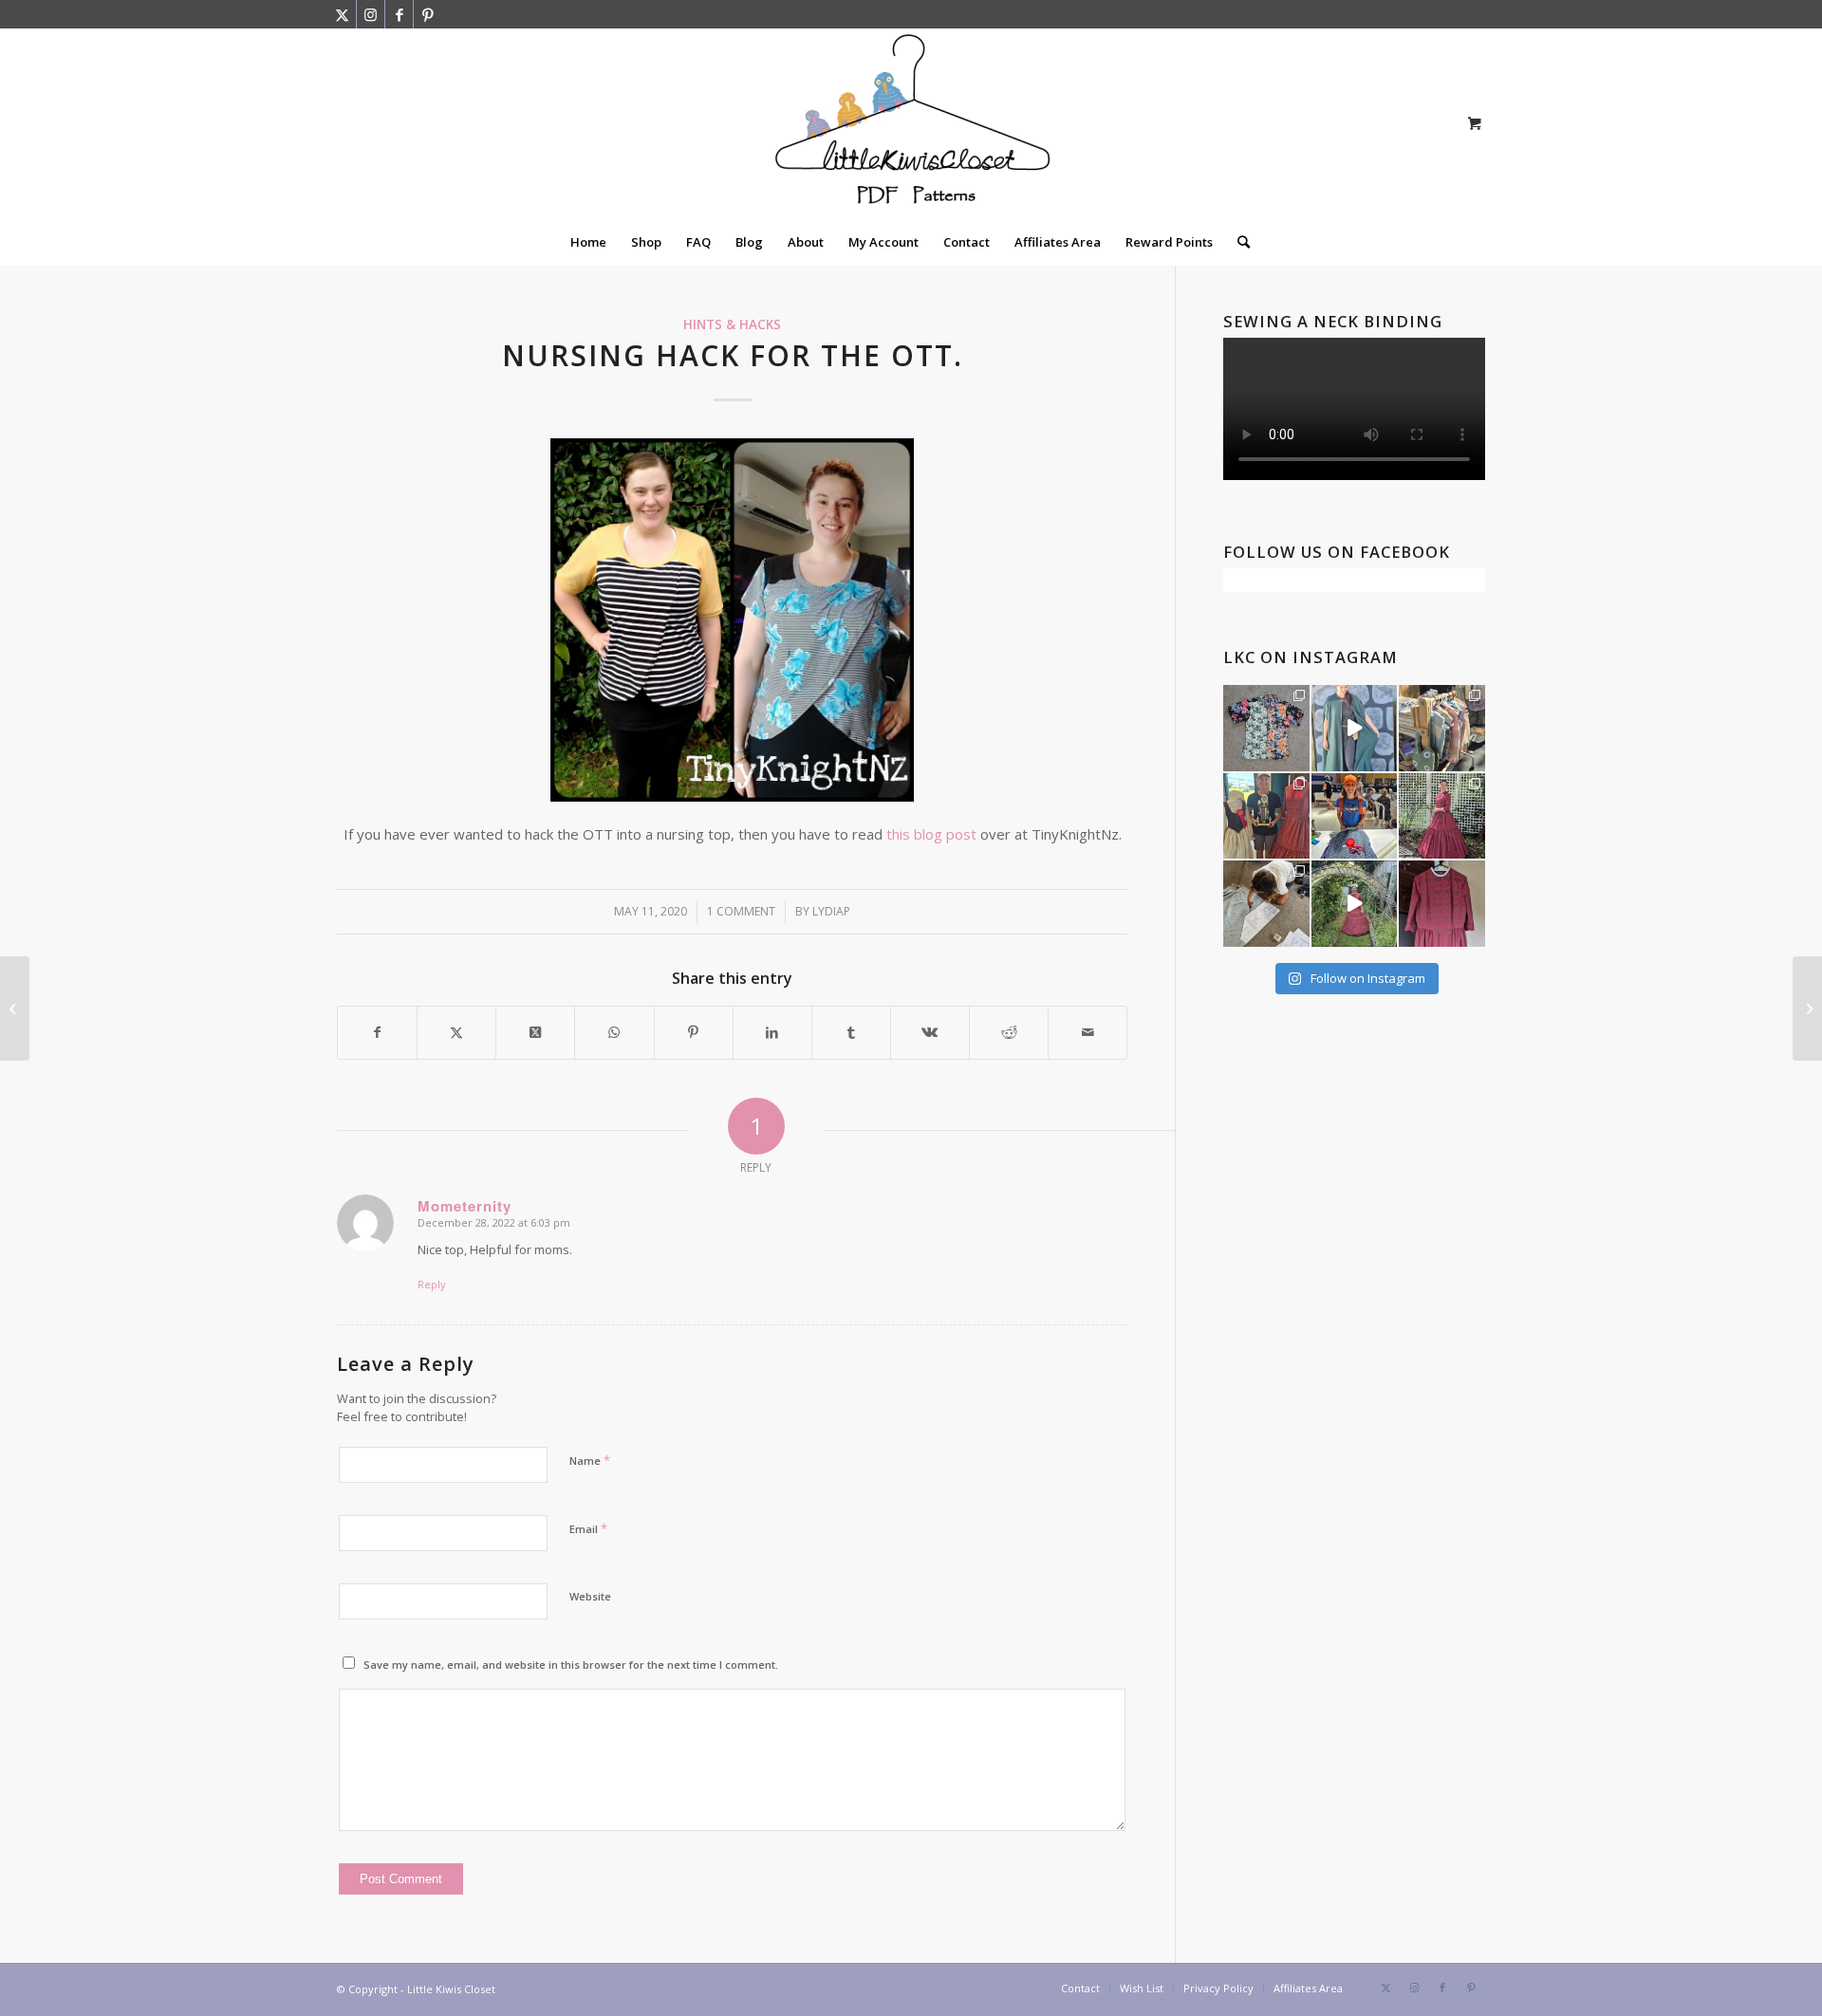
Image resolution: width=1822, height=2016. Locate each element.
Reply (432, 1284)
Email (588, 1528)
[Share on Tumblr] (851, 1033)
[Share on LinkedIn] (772, 1033)
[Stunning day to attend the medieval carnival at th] (1442, 728)
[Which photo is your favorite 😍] (1442, 816)
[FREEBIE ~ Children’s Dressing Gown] (15, 1008)
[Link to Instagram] (371, 14)
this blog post (931, 834)
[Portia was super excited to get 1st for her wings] (1355, 816)
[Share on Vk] (930, 1033)
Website (590, 1596)
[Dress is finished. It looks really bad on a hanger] (1442, 904)
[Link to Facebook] (399, 14)
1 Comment (741, 911)
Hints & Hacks (732, 324)
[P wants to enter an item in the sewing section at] (1266, 904)
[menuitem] (588, 242)
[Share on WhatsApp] (614, 1033)
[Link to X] (342, 14)
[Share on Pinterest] (694, 1033)
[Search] (1237, 242)
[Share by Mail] (1088, 1033)
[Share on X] (456, 1033)
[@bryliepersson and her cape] (1355, 728)
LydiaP (831, 911)
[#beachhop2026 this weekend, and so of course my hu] (1266, 728)
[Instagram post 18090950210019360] (1355, 904)
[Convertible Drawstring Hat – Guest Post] (1807, 1008)
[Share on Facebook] (377, 1033)
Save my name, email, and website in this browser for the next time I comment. (571, 1665)
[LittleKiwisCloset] (911, 123)
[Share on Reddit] (1009, 1033)
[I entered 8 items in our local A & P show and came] (1266, 816)
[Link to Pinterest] (428, 14)
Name (590, 1460)
